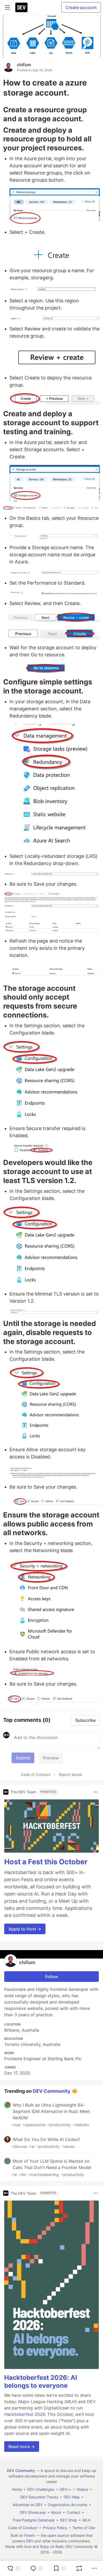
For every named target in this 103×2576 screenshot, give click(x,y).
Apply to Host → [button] (25, 1929)
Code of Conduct (36, 1774)
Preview (51, 1758)
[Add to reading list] (59, 2568)
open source (58, 2535)
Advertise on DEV (28, 2505)
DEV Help (72, 2497)
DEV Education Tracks (39, 2497)
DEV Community (52, 2091)
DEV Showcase (33, 2512)
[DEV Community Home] (21, 7)
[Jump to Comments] (36, 2568)
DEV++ (65, 2489)
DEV (30, 2541)
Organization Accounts (67, 2505)
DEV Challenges (41, 2489)
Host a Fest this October (46, 1862)
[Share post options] (94, 2568)
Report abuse (71, 1774)
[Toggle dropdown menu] (96, 1792)
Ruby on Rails (52, 2546)
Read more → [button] (22, 2447)
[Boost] (79, 2568)
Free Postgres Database (34, 2520)
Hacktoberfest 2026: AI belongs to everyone (41, 2382)
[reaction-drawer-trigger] (13, 2568)
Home (17, 2489)
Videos (82, 2489)
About (56, 2512)
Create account (81, 7)
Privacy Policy (55, 2528)
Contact (73, 2512)
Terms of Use (84, 2528)
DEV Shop (69, 2520)
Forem (30, 2535)
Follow (52, 1977)
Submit (23, 1758)
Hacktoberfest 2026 (25, 2414)
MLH (86, 2520)
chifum (24, 65)
